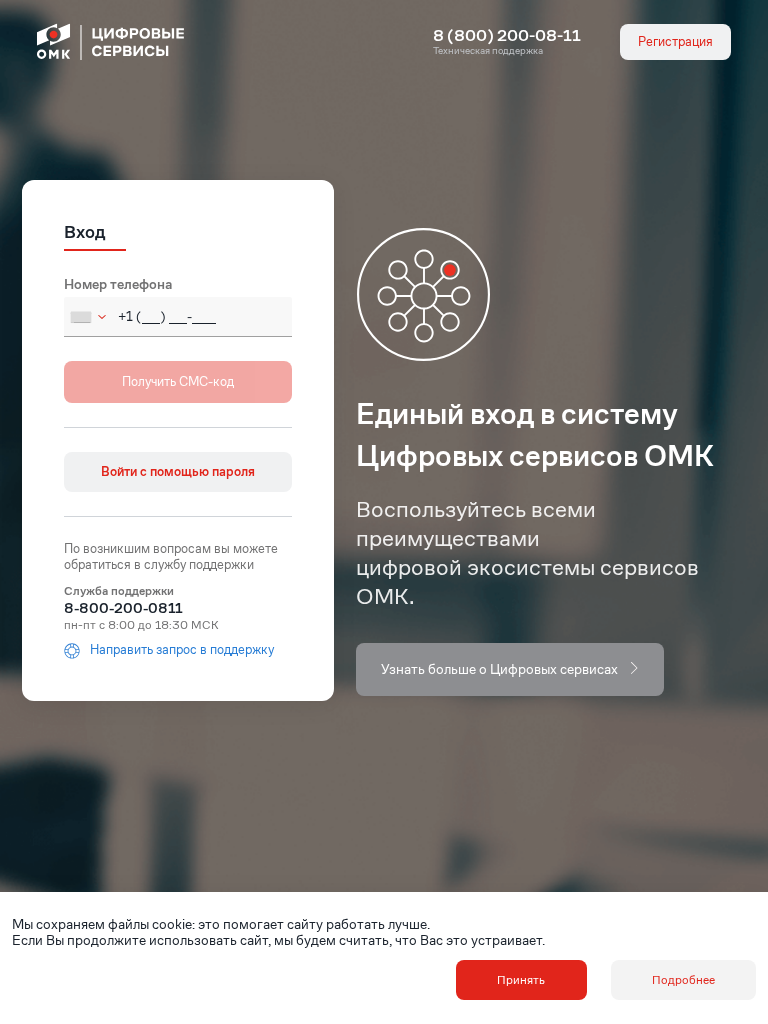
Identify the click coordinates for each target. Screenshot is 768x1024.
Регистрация (675, 41)
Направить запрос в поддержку (182, 651)
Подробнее (683, 979)
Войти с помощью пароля (178, 471)
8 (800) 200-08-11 (507, 36)
